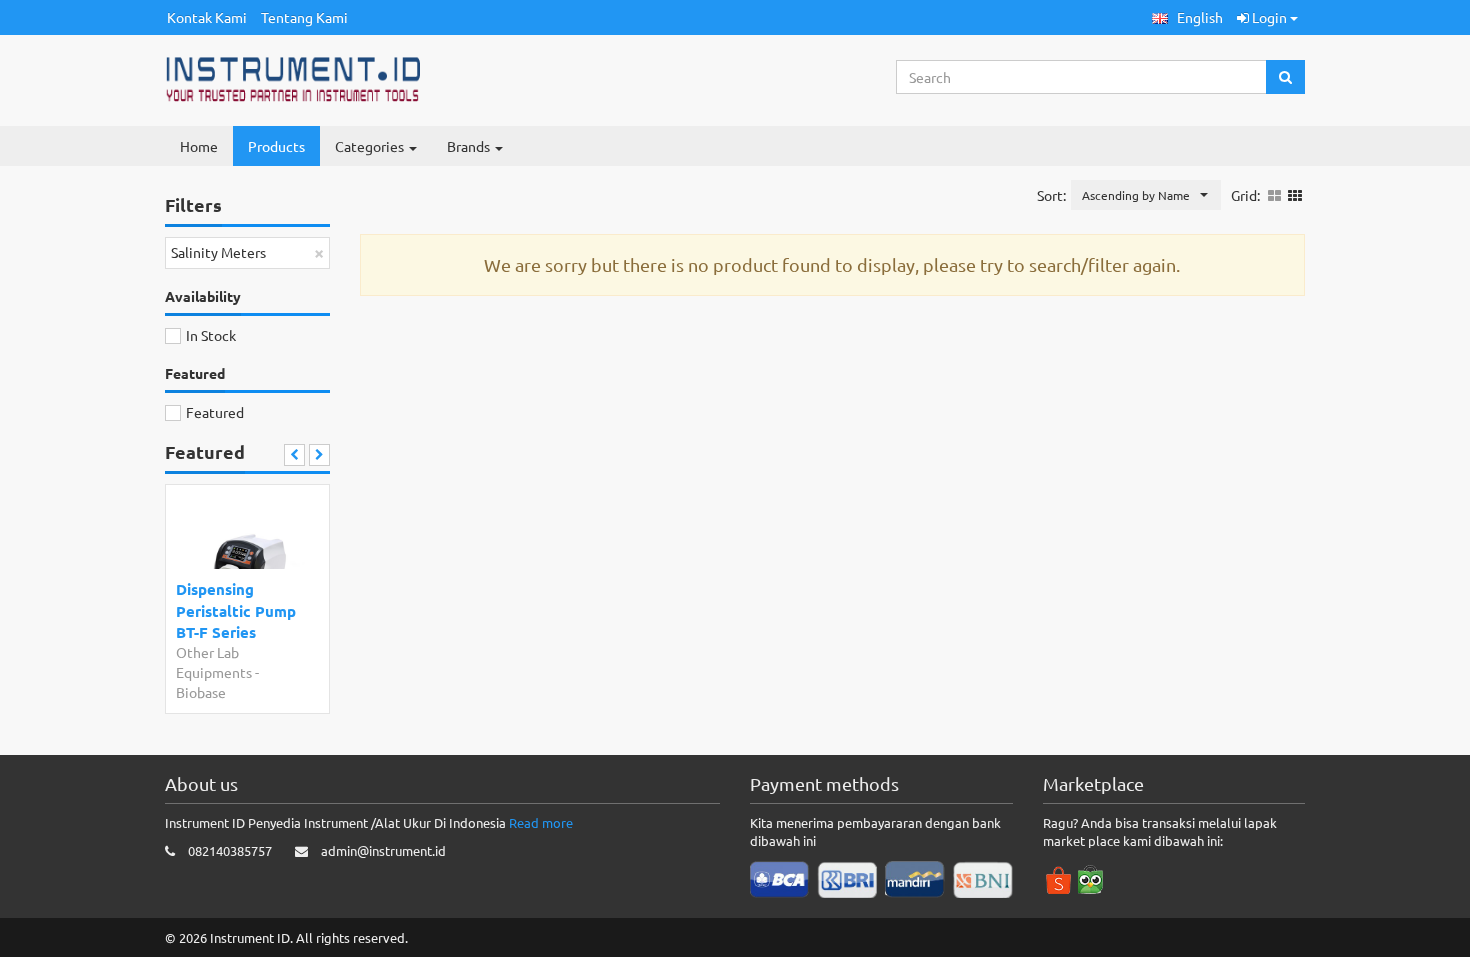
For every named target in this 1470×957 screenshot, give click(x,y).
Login (1269, 17)
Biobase (201, 692)
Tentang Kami (304, 17)
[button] (1187, 17)
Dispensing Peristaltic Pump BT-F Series (236, 610)
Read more (541, 822)
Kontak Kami (207, 17)
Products (276, 146)
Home (199, 146)
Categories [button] (371, 146)
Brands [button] (470, 146)
